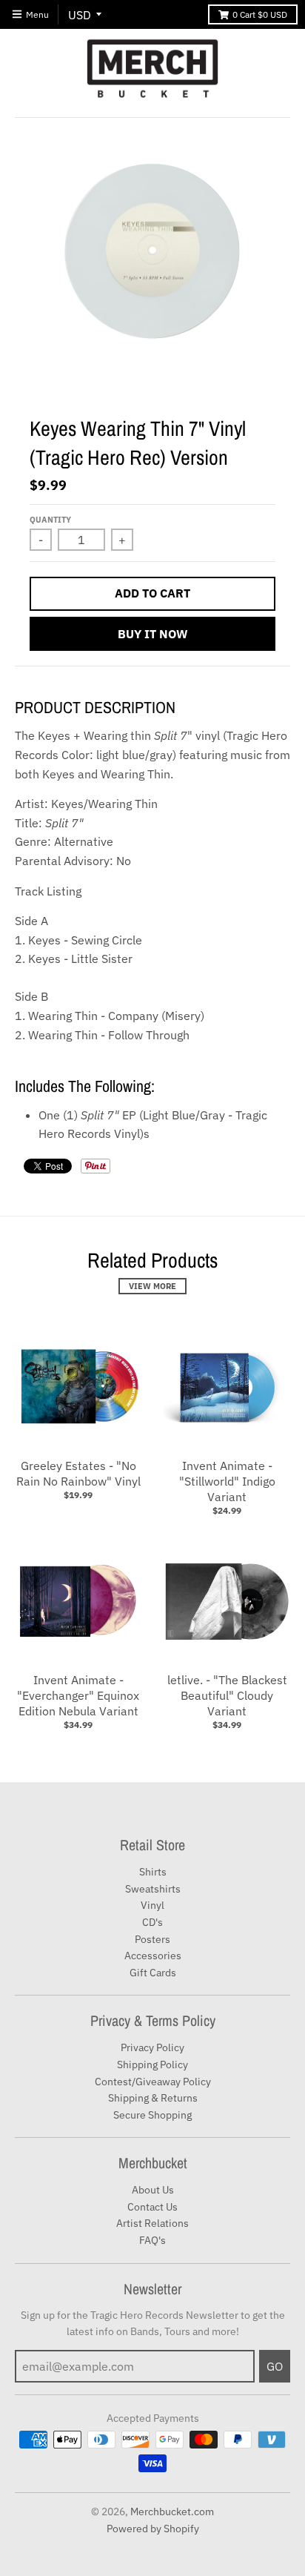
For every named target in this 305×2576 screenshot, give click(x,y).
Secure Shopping (152, 2115)
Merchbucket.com (172, 2512)
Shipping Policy (152, 2065)
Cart (260, 14)
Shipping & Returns (153, 2098)
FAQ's (152, 2240)
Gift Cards (153, 1973)
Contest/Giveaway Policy (153, 2082)
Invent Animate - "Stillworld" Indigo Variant (227, 1481)
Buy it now (153, 634)
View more (152, 1286)
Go (275, 2366)
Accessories (153, 1956)
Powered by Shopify (153, 2529)
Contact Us (152, 2207)
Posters (152, 1939)
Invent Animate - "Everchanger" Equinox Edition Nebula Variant (78, 1695)
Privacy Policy (152, 2047)
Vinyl (152, 1905)
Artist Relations (152, 2223)
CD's (152, 1922)
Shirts (153, 1872)
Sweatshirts (153, 1889)
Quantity (50, 520)
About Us (153, 2190)
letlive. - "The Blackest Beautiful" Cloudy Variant (227, 1695)
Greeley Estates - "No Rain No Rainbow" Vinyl (78, 1473)
